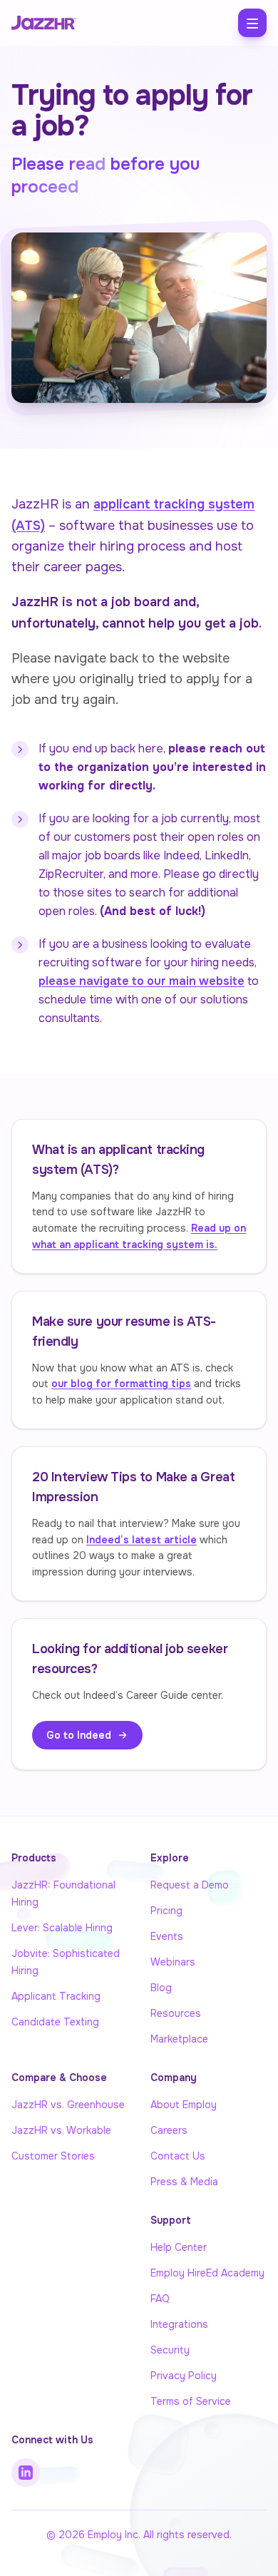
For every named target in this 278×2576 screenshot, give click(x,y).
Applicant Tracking (56, 1996)
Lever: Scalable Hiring (62, 1928)
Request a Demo (190, 1885)
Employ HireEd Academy (207, 2273)
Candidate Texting (55, 2022)
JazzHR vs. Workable (61, 2130)
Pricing (166, 1911)
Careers (169, 2130)
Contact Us (178, 2156)
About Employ (184, 2105)
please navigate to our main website (141, 981)
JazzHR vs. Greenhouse (68, 2105)
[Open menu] (252, 23)
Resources (176, 2013)
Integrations (179, 2324)
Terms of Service (191, 2401)
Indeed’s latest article (141, 1540)
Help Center (179, 2247)
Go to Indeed (79, 1735)
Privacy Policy (184, 2376)
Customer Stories (53, 2156)
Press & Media (184, 2182)
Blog (161, 1988)
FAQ (160, 2299)
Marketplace (179, 2039)
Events (167, 1936)
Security (170, 2350)
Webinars (173, 1962)
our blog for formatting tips (121, 1384)
